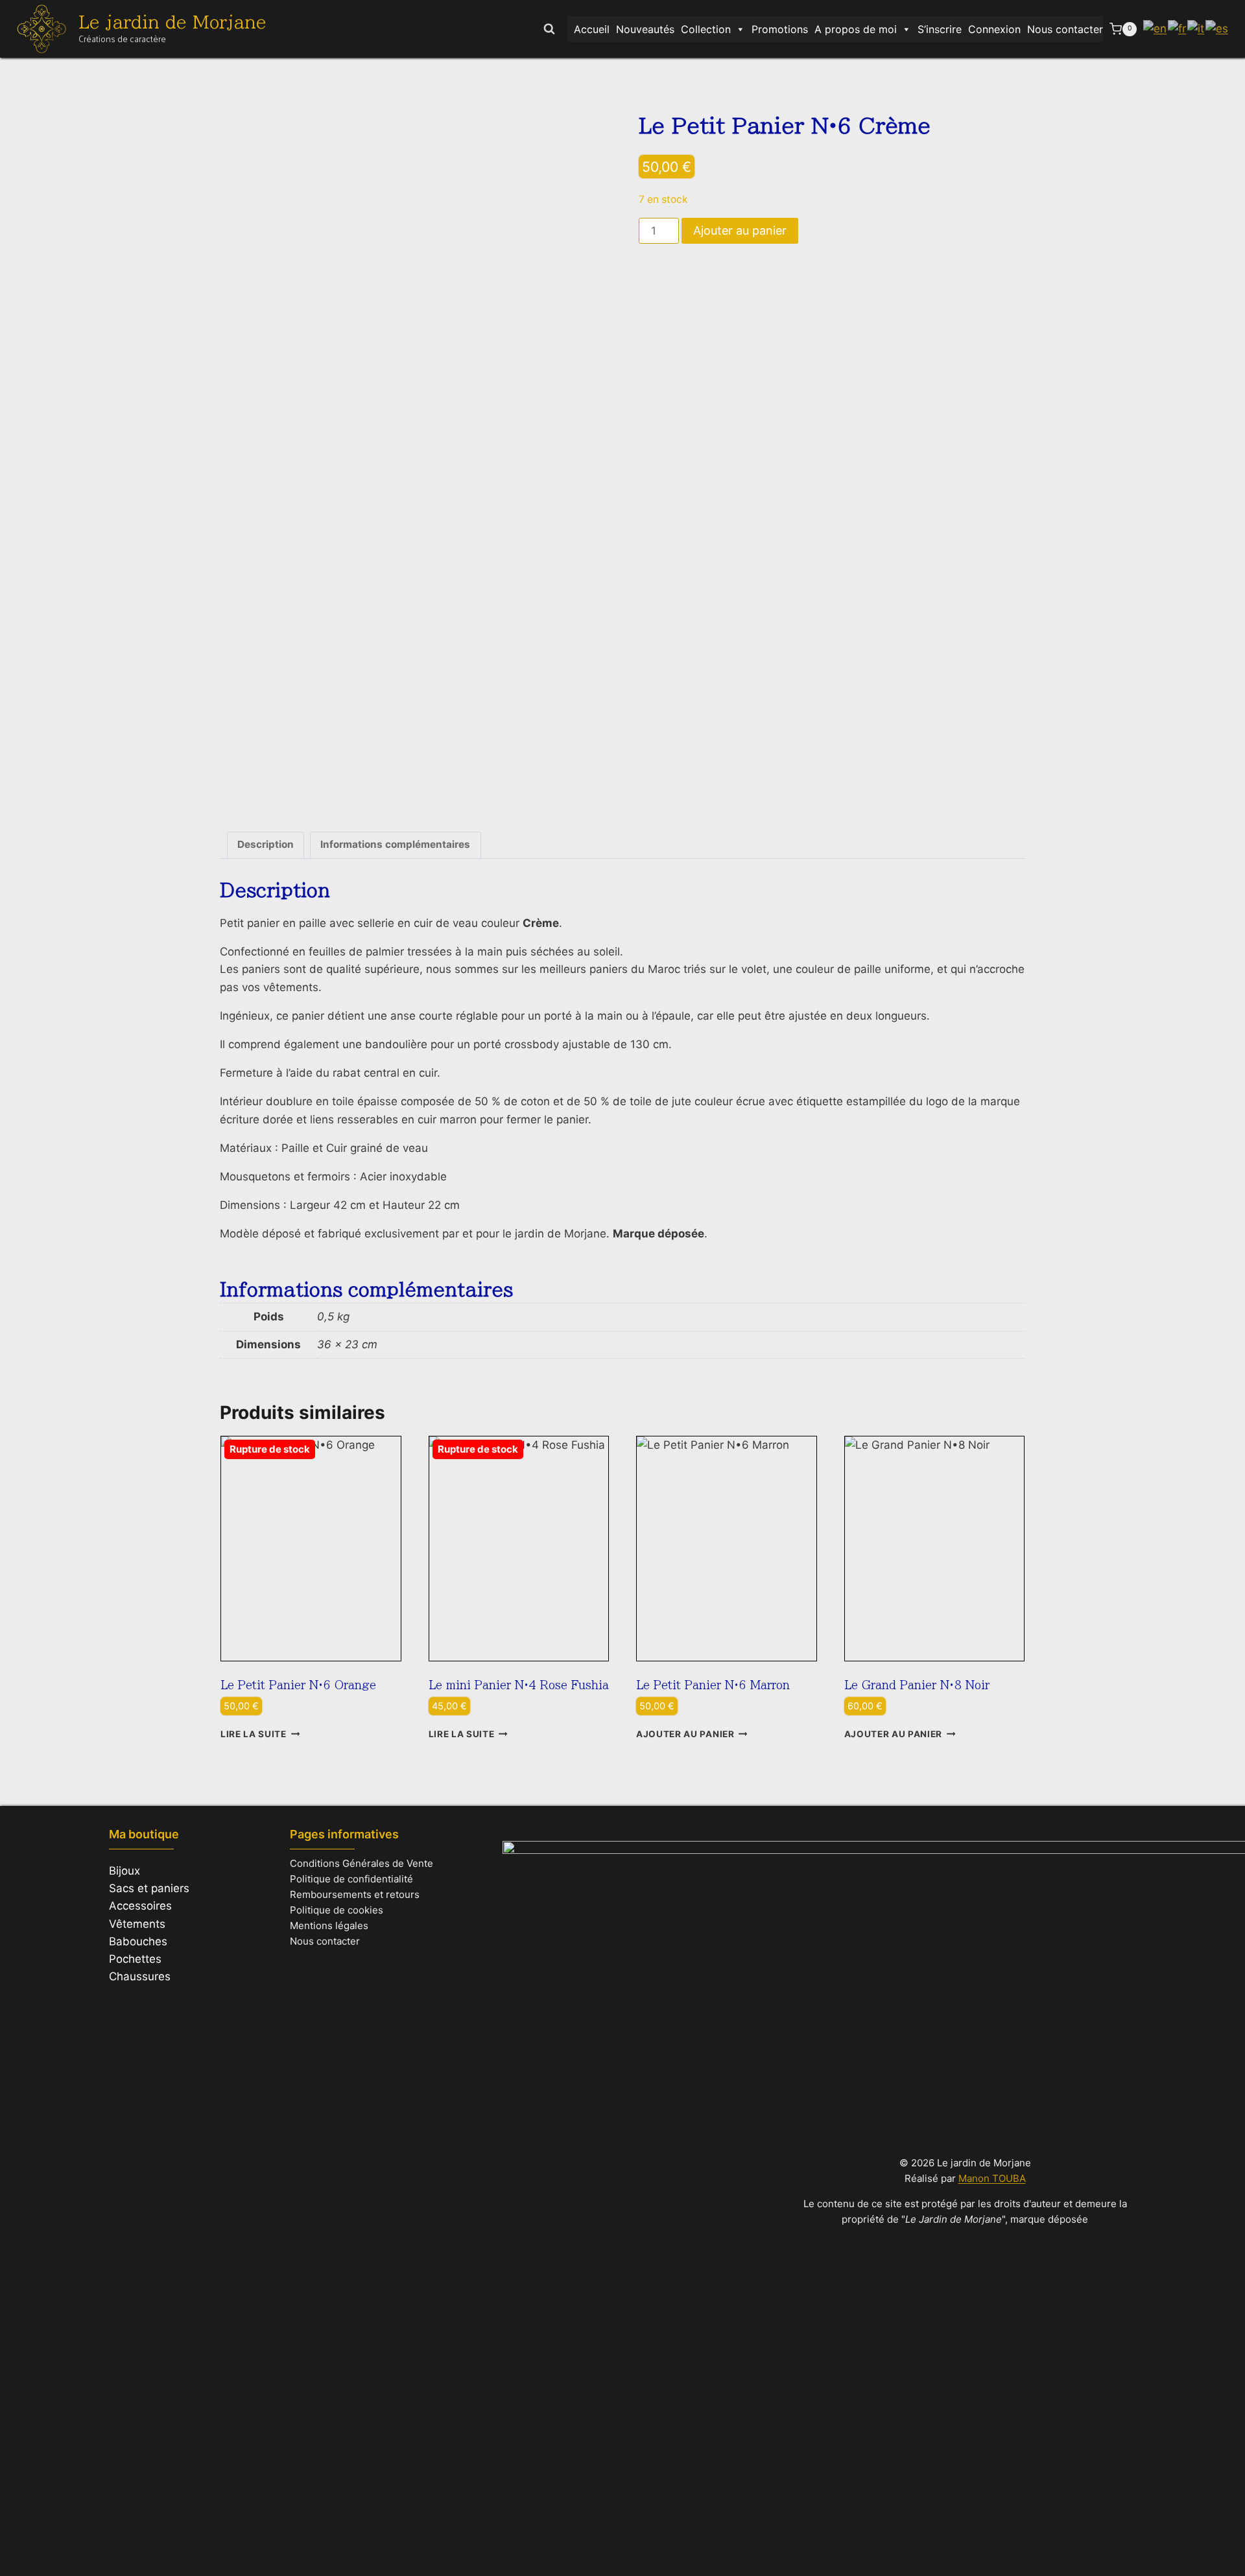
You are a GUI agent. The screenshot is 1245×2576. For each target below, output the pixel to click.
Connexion (994, 29)
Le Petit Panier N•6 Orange (298, 1685)
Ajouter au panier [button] (685, 1734)
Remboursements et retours (355, 1894)
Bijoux (124, 1871)
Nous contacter (1065, 29)
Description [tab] (266, 844)
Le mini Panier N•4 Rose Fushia (519, 1685)
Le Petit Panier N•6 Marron (713, 1685)
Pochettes (135, 1959)
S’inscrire (940, 29)
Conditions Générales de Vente (362, 1863)
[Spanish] (1217, 29)
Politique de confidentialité (351, 1879)
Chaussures (140, 1976)
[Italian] (1196, 29)
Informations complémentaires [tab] (395, 844)
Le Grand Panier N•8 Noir (917, 1685)
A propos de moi (856, 29)
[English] (1156, 29)
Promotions (780, 29)
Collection (706, 29)
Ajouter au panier (740, 230)
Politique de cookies (337, 1910)
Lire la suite (254, 1734)
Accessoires (140, 1906)
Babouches (138, 1941)
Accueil (592, 29)
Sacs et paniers (149, 1888)
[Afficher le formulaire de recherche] (549, 29)
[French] (1178, 29)
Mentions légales (329, 1926)
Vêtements (137, 1924)
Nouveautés (645, 29)
